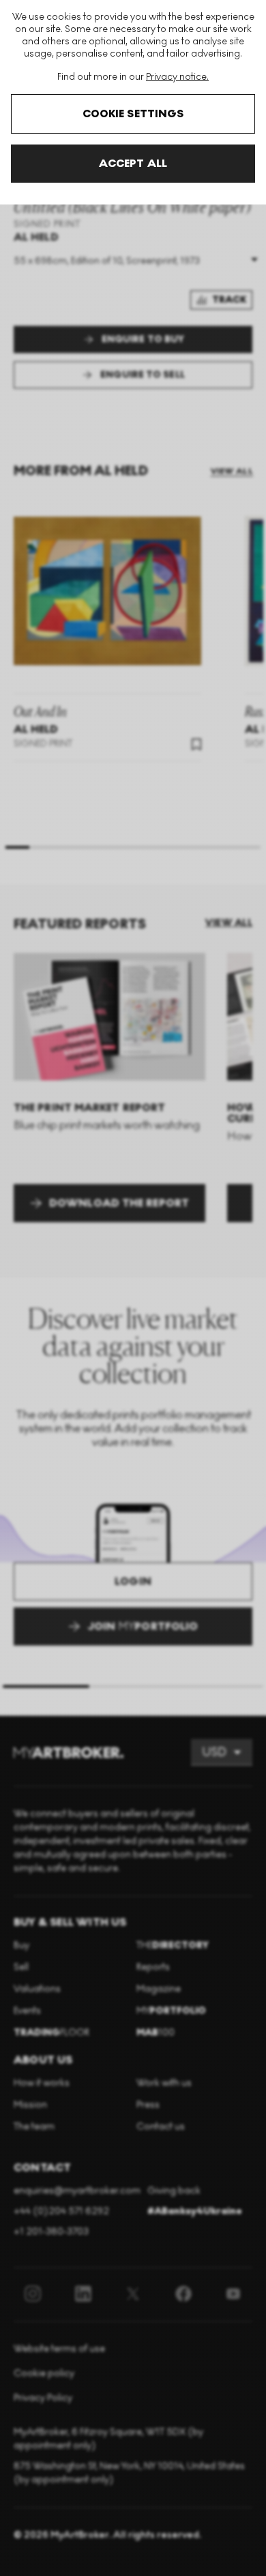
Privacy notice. (177, 77)
